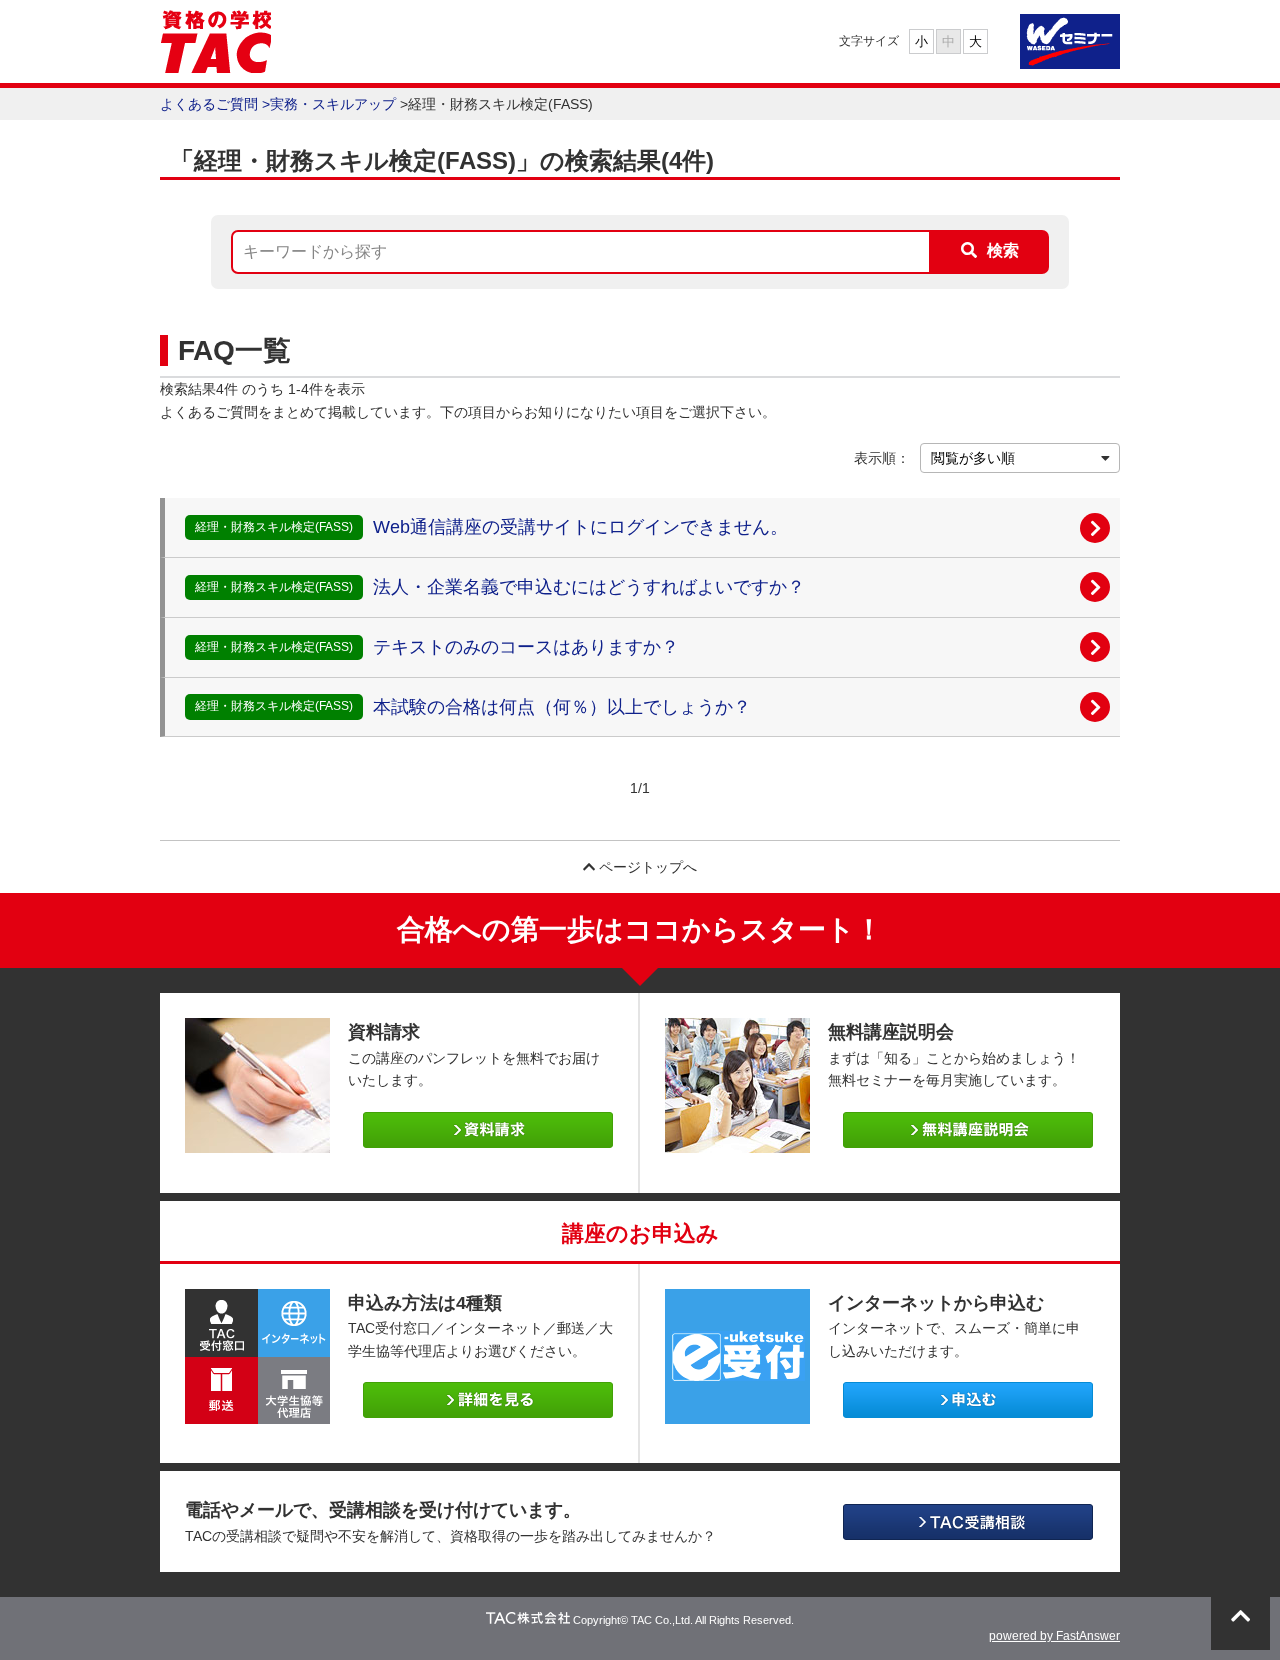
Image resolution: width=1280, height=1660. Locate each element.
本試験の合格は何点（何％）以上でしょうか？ (562, 707)
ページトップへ (646, 867)
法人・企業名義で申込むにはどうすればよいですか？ (589, 587)
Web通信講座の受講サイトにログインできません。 (580, 527)
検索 (1003, 250)
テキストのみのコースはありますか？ (526, 647)
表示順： (882, 458)
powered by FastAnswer (1054, 1636)
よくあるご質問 (209, 104)
